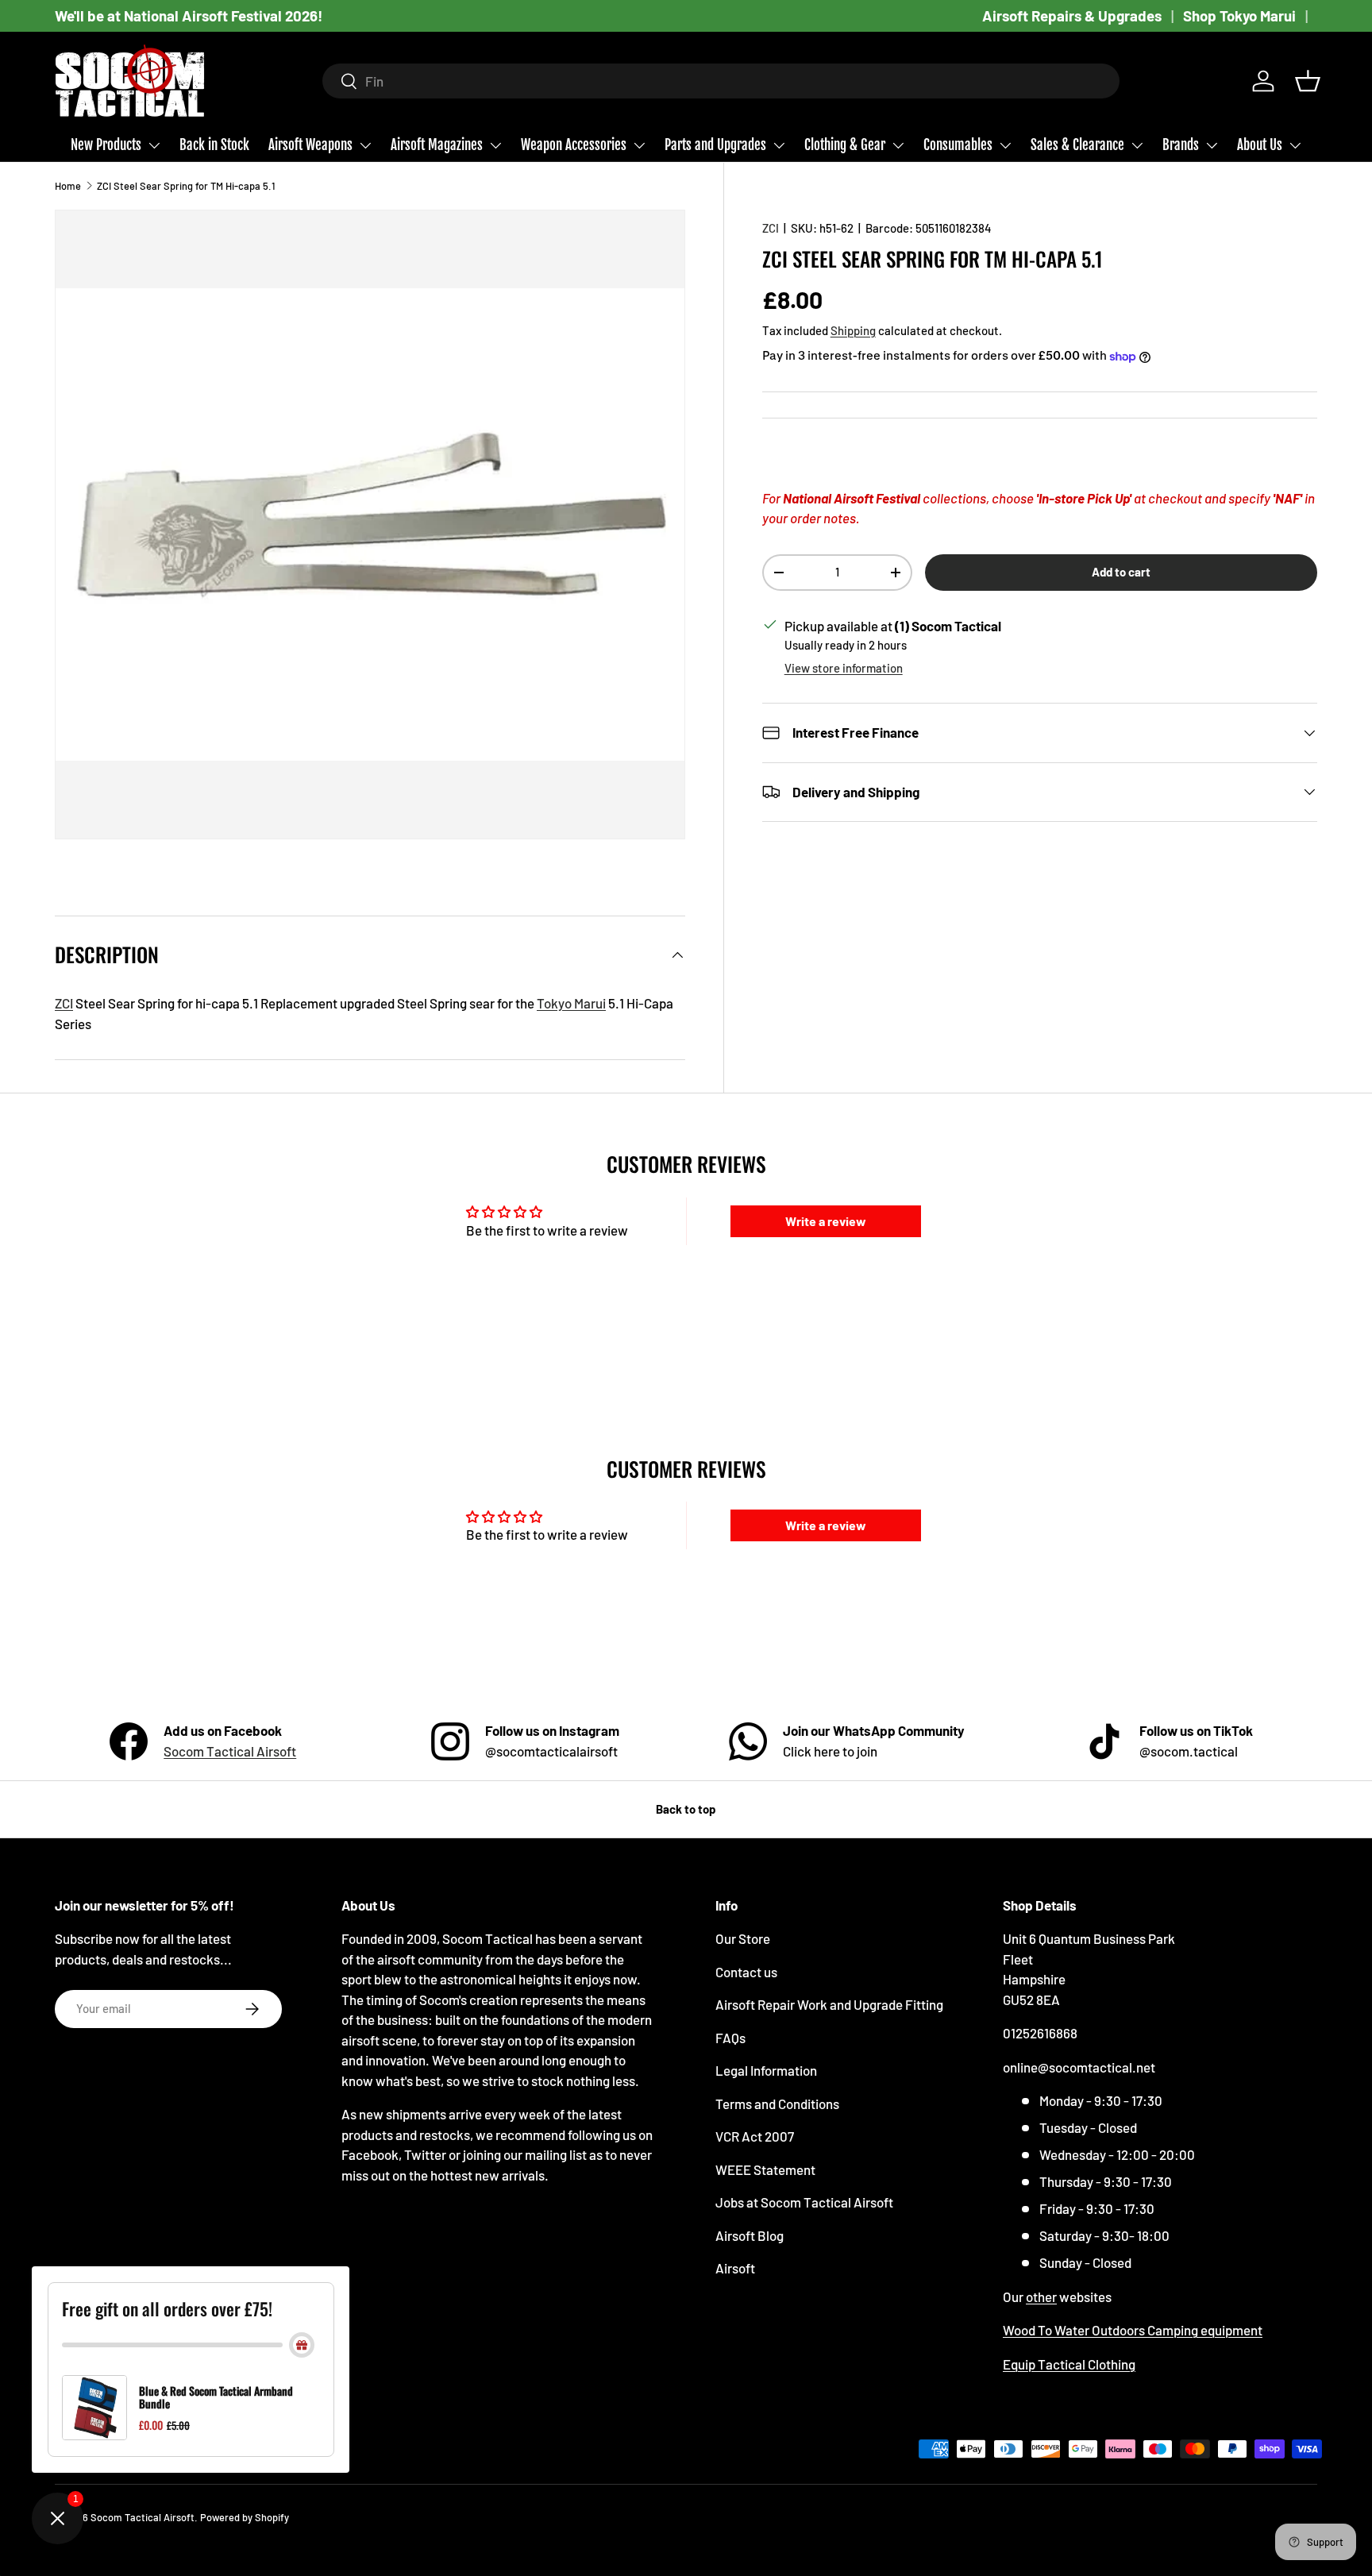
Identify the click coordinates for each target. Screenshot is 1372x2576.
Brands (1181, 145)
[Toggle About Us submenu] (1295, 145)
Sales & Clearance (1077, 145)
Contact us (746, 1972)
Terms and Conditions (777, 2104)
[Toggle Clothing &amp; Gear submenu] (898, 145)
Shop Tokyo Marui (1239, 15)
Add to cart (1121, 572)
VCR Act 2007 (755, 2136)
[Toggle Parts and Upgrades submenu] (779, 145)
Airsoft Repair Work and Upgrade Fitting (829, 2004)
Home (68, 186)
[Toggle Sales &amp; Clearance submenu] (1137, 145)
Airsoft (735, 2268)
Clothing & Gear (845, 145)
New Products (106, 145)
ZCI (771, 228)
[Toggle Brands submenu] (1212, 145)
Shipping (853, 330)
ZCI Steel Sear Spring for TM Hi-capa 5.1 (186, 186)
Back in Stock (214, 145)
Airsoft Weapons (310, 145)
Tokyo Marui (571, 1003)
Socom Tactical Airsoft (230, 1751)
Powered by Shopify (245, 2517)
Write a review (826, 1221)
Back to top (686, 1809)
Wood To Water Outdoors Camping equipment (1133, 2330)
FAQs (730, 2038)
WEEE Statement (765, 2169)
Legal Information (766, 2070)
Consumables (958, 145)
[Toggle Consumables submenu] (1005, 145)
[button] (1308, 81)
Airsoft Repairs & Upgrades (1072, 15)
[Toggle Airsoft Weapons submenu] (365, 145)
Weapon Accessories (574, 145)
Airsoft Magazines (437, 145)
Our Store (743, 1938)
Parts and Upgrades (715, 145)
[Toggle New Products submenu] (154, 145)
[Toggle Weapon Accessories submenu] (639, 145)
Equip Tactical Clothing (1069, 2364)
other (1041, 2296)
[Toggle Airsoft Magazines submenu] (495, 145)
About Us (1260, 145)
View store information (844, 668)
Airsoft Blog (750, 2235)
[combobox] (721, 81)
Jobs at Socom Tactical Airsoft (804, 2202)
